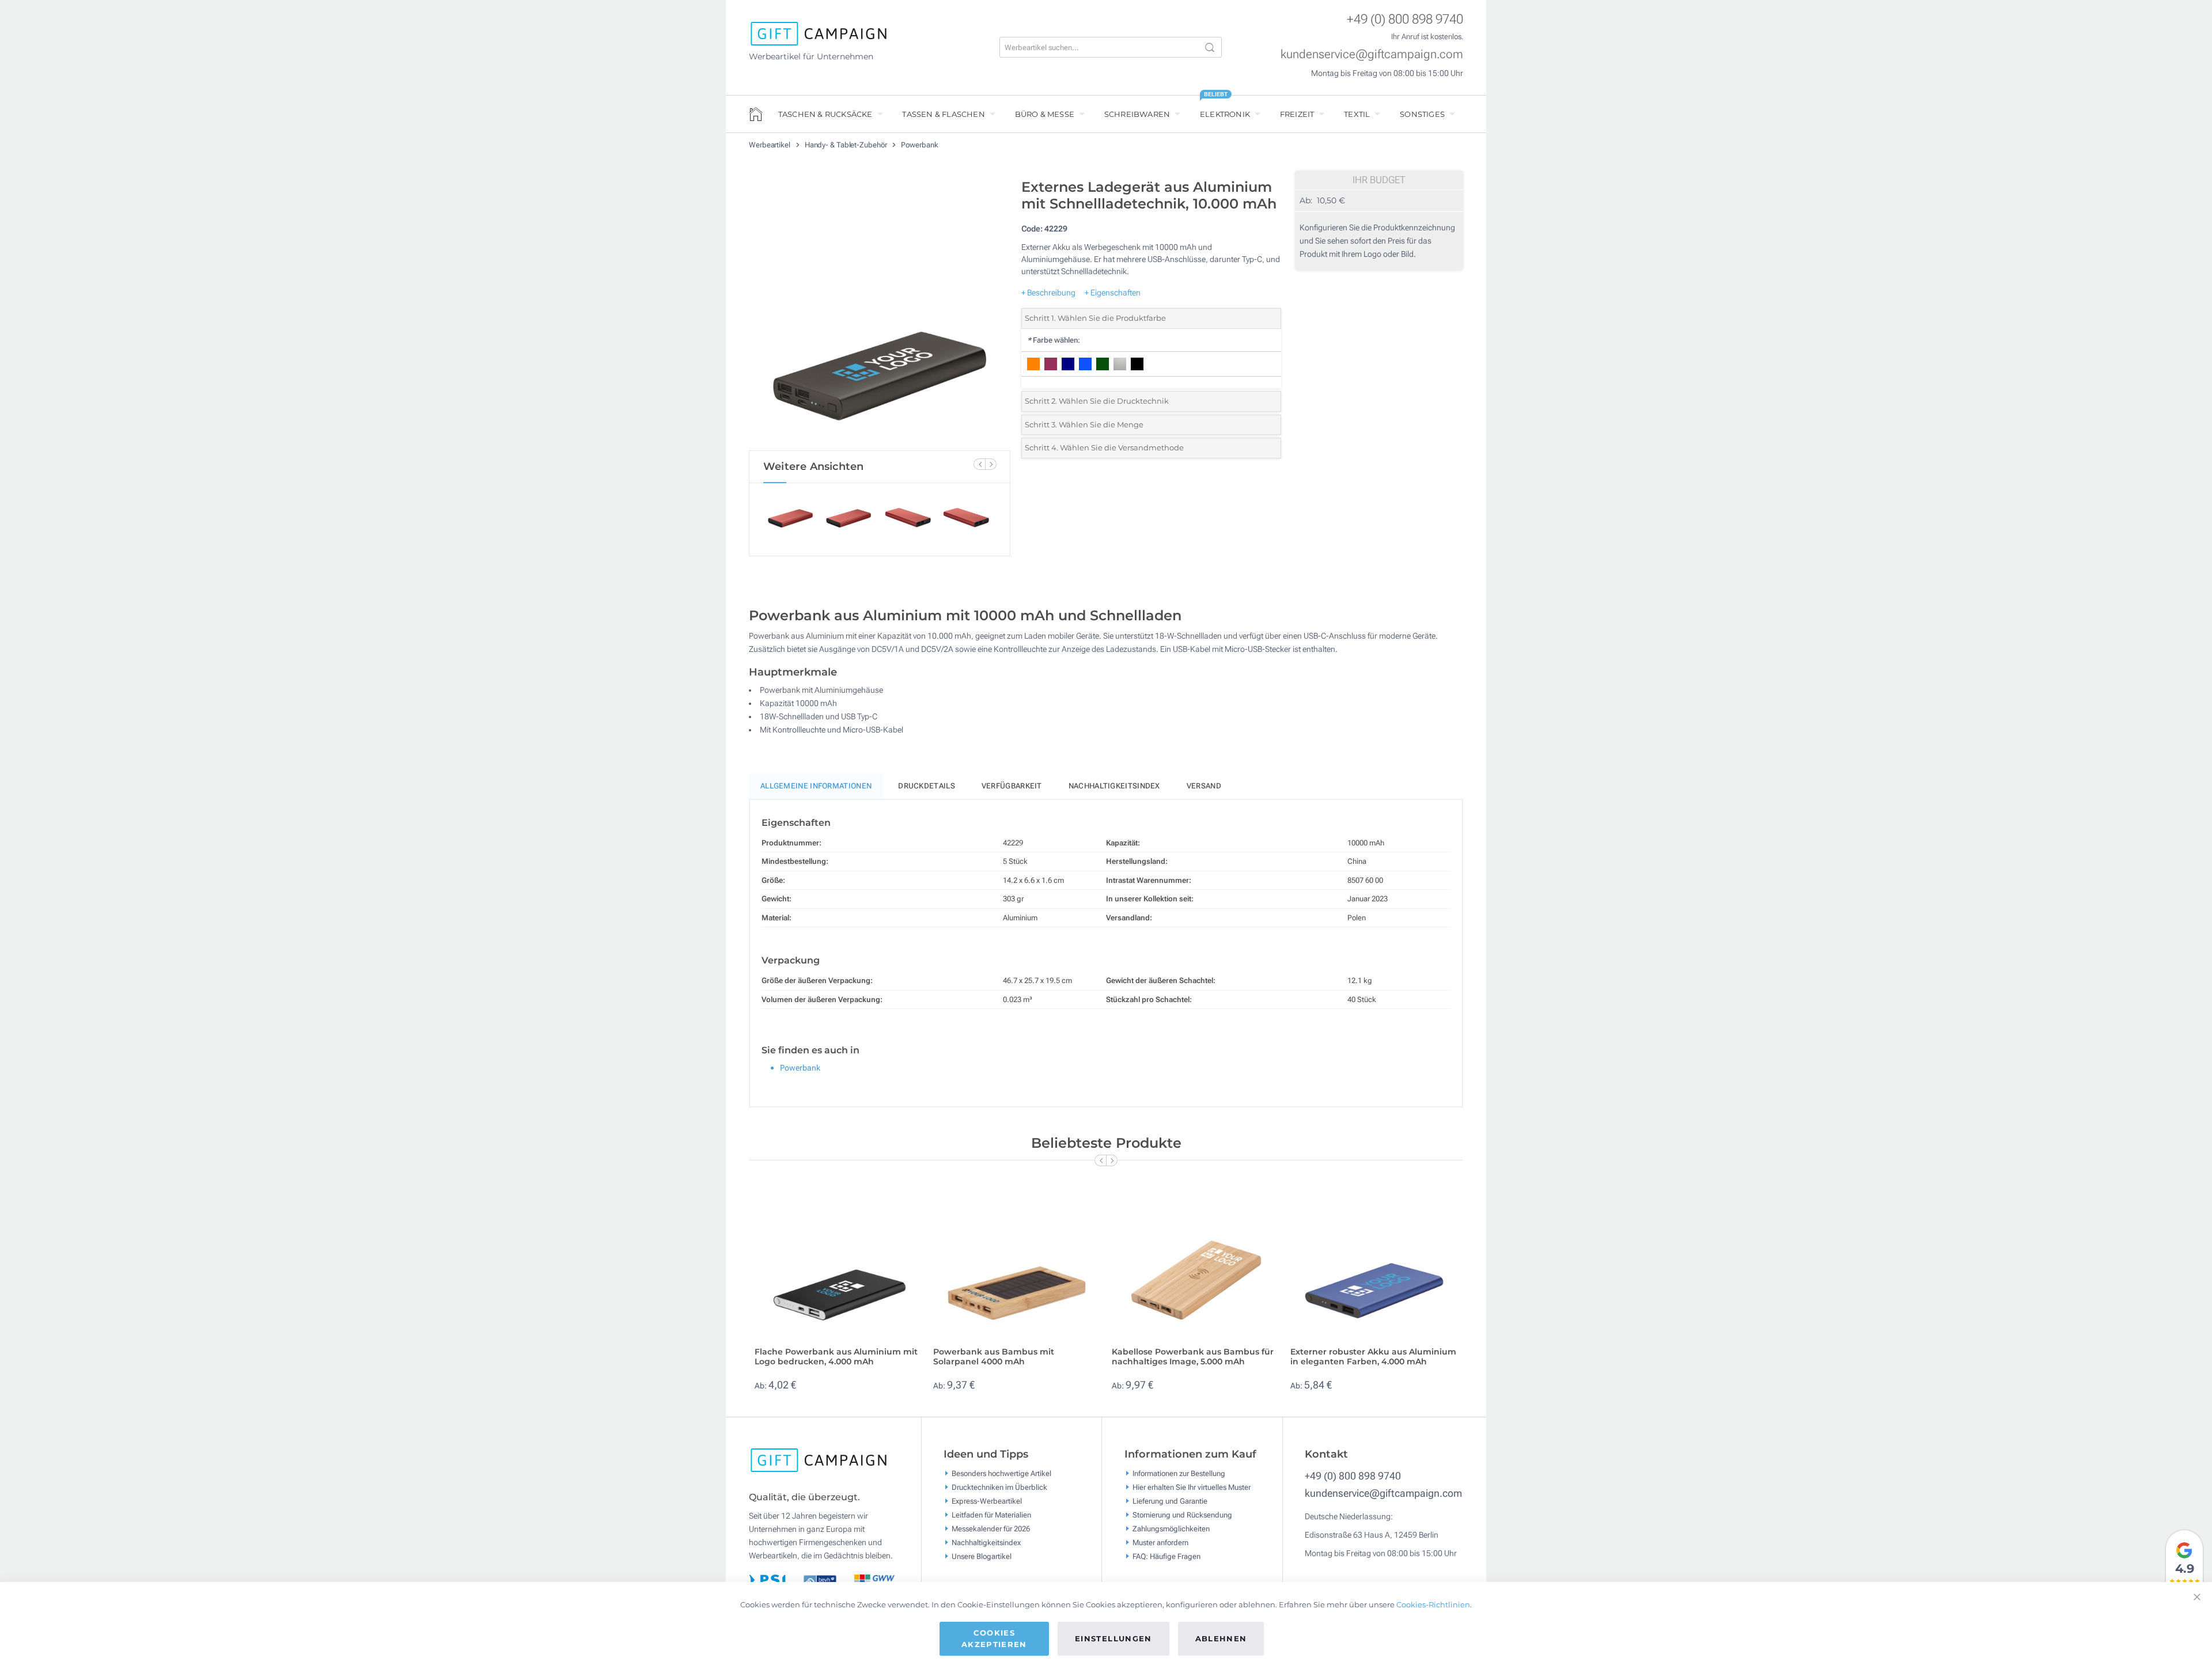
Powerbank (919, 145)
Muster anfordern (1160, 1542)
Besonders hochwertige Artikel (1001, 1473)
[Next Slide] (991, 464)
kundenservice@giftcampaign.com (1372, 54)
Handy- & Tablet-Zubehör (847, 145)
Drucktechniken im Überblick (999, 1487)
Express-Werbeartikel (987, 1501)
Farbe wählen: (1054, 340)
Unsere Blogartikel (982, 1556)
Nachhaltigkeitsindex (1114, 786)
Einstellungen (1113, 1638)
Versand (1204, 786)
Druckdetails (927, 786)
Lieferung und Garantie (1170, 1501)
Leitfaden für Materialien (991, 1514)
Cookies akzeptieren (994, 1638)
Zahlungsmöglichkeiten (1171, 1528)
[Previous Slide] (979, 464)
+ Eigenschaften (1113, 293)
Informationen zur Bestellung (1179, 1473)
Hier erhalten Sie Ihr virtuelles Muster (1192, 1487)
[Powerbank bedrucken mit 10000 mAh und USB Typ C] (880, 312)
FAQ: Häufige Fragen (1166, 1556)
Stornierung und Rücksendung (1182, 1514)
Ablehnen (1221, 1638)
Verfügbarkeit (1012, 786)
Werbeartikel (770, 145)
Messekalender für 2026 (991, 1528)
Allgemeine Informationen (816, 786)
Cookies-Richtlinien (1433, 1604)
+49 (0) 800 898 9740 (1405, 19)
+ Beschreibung (1048, 293)
